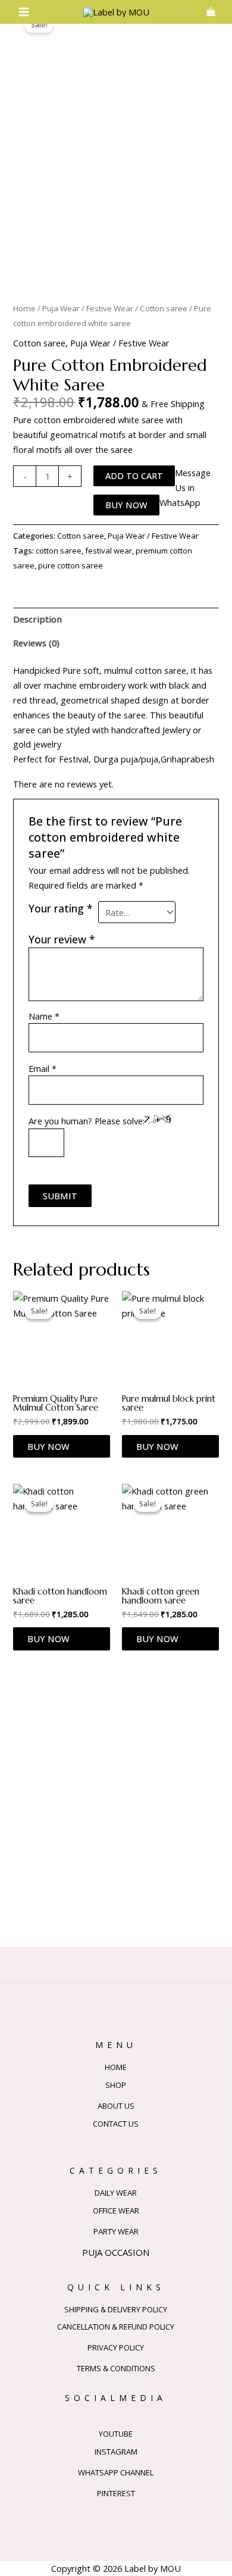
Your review (62, 939)
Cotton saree (164, 308)
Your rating (61, 908)
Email (43, 1068)
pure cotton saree (70, 565)
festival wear (109, 551)
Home (24, 308)
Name (44, 1016)
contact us (116, 2124)
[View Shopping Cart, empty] (211, 12)
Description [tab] (37, 619)
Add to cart (134, 476)
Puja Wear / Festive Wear (88, 308)
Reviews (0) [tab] (36, 643)
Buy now (126, 505)
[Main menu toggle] (24, 12)
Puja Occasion (116, 2252)
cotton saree (59, 551)
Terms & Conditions (116, 2368)
